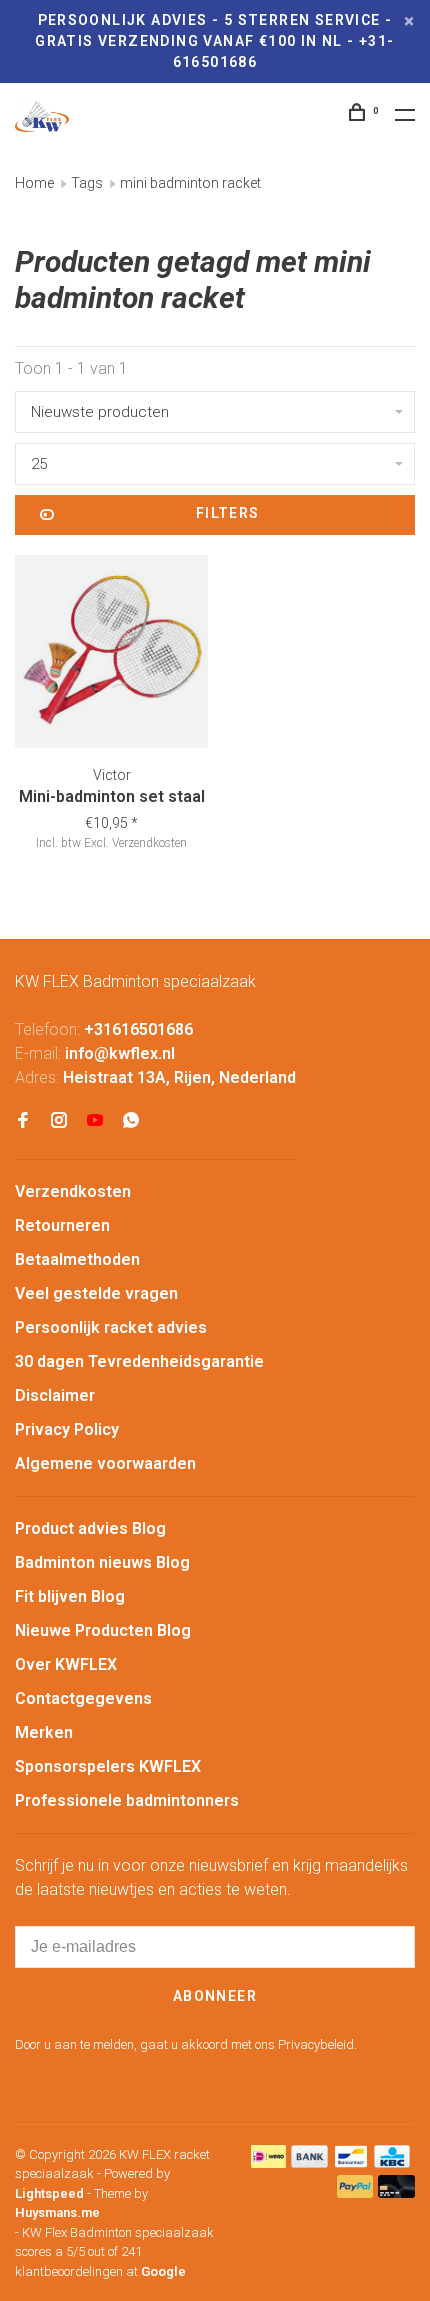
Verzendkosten (73, 1191)
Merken (44, 1732)
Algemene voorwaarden (105, 1463)
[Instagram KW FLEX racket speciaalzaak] (59, 1121)
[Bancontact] (351, 2162)
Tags (87, 183)
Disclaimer (55, 1395)
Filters (228, 513)
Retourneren (62, 1225)
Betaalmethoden (77, 1259)
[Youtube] (95, 1121)
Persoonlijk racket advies (111, 1327)
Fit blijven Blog (70, 1596)
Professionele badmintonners (127, 1800)
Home (34, 183)
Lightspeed (49, 2193)
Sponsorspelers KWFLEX (108, 1766)
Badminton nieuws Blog (102, 1562)
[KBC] (392, 2162)
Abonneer (215, 1996)
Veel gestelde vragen (96, 1293)
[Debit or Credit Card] (396, 2192)
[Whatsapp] (131, 1121)
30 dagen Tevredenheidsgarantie (139, 1361)
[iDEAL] (269, 2162)
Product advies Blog (90, 1528)
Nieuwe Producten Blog (103, 1630)
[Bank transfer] (309, 2162)
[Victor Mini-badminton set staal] (111, 655)
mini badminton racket (190, 183)
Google (163, 2271)
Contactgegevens (83, 1698)
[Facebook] (23, 1121)
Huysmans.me (57, 2212)
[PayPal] (355, 2192)
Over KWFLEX (66, 1664)
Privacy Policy (67, 1429)
